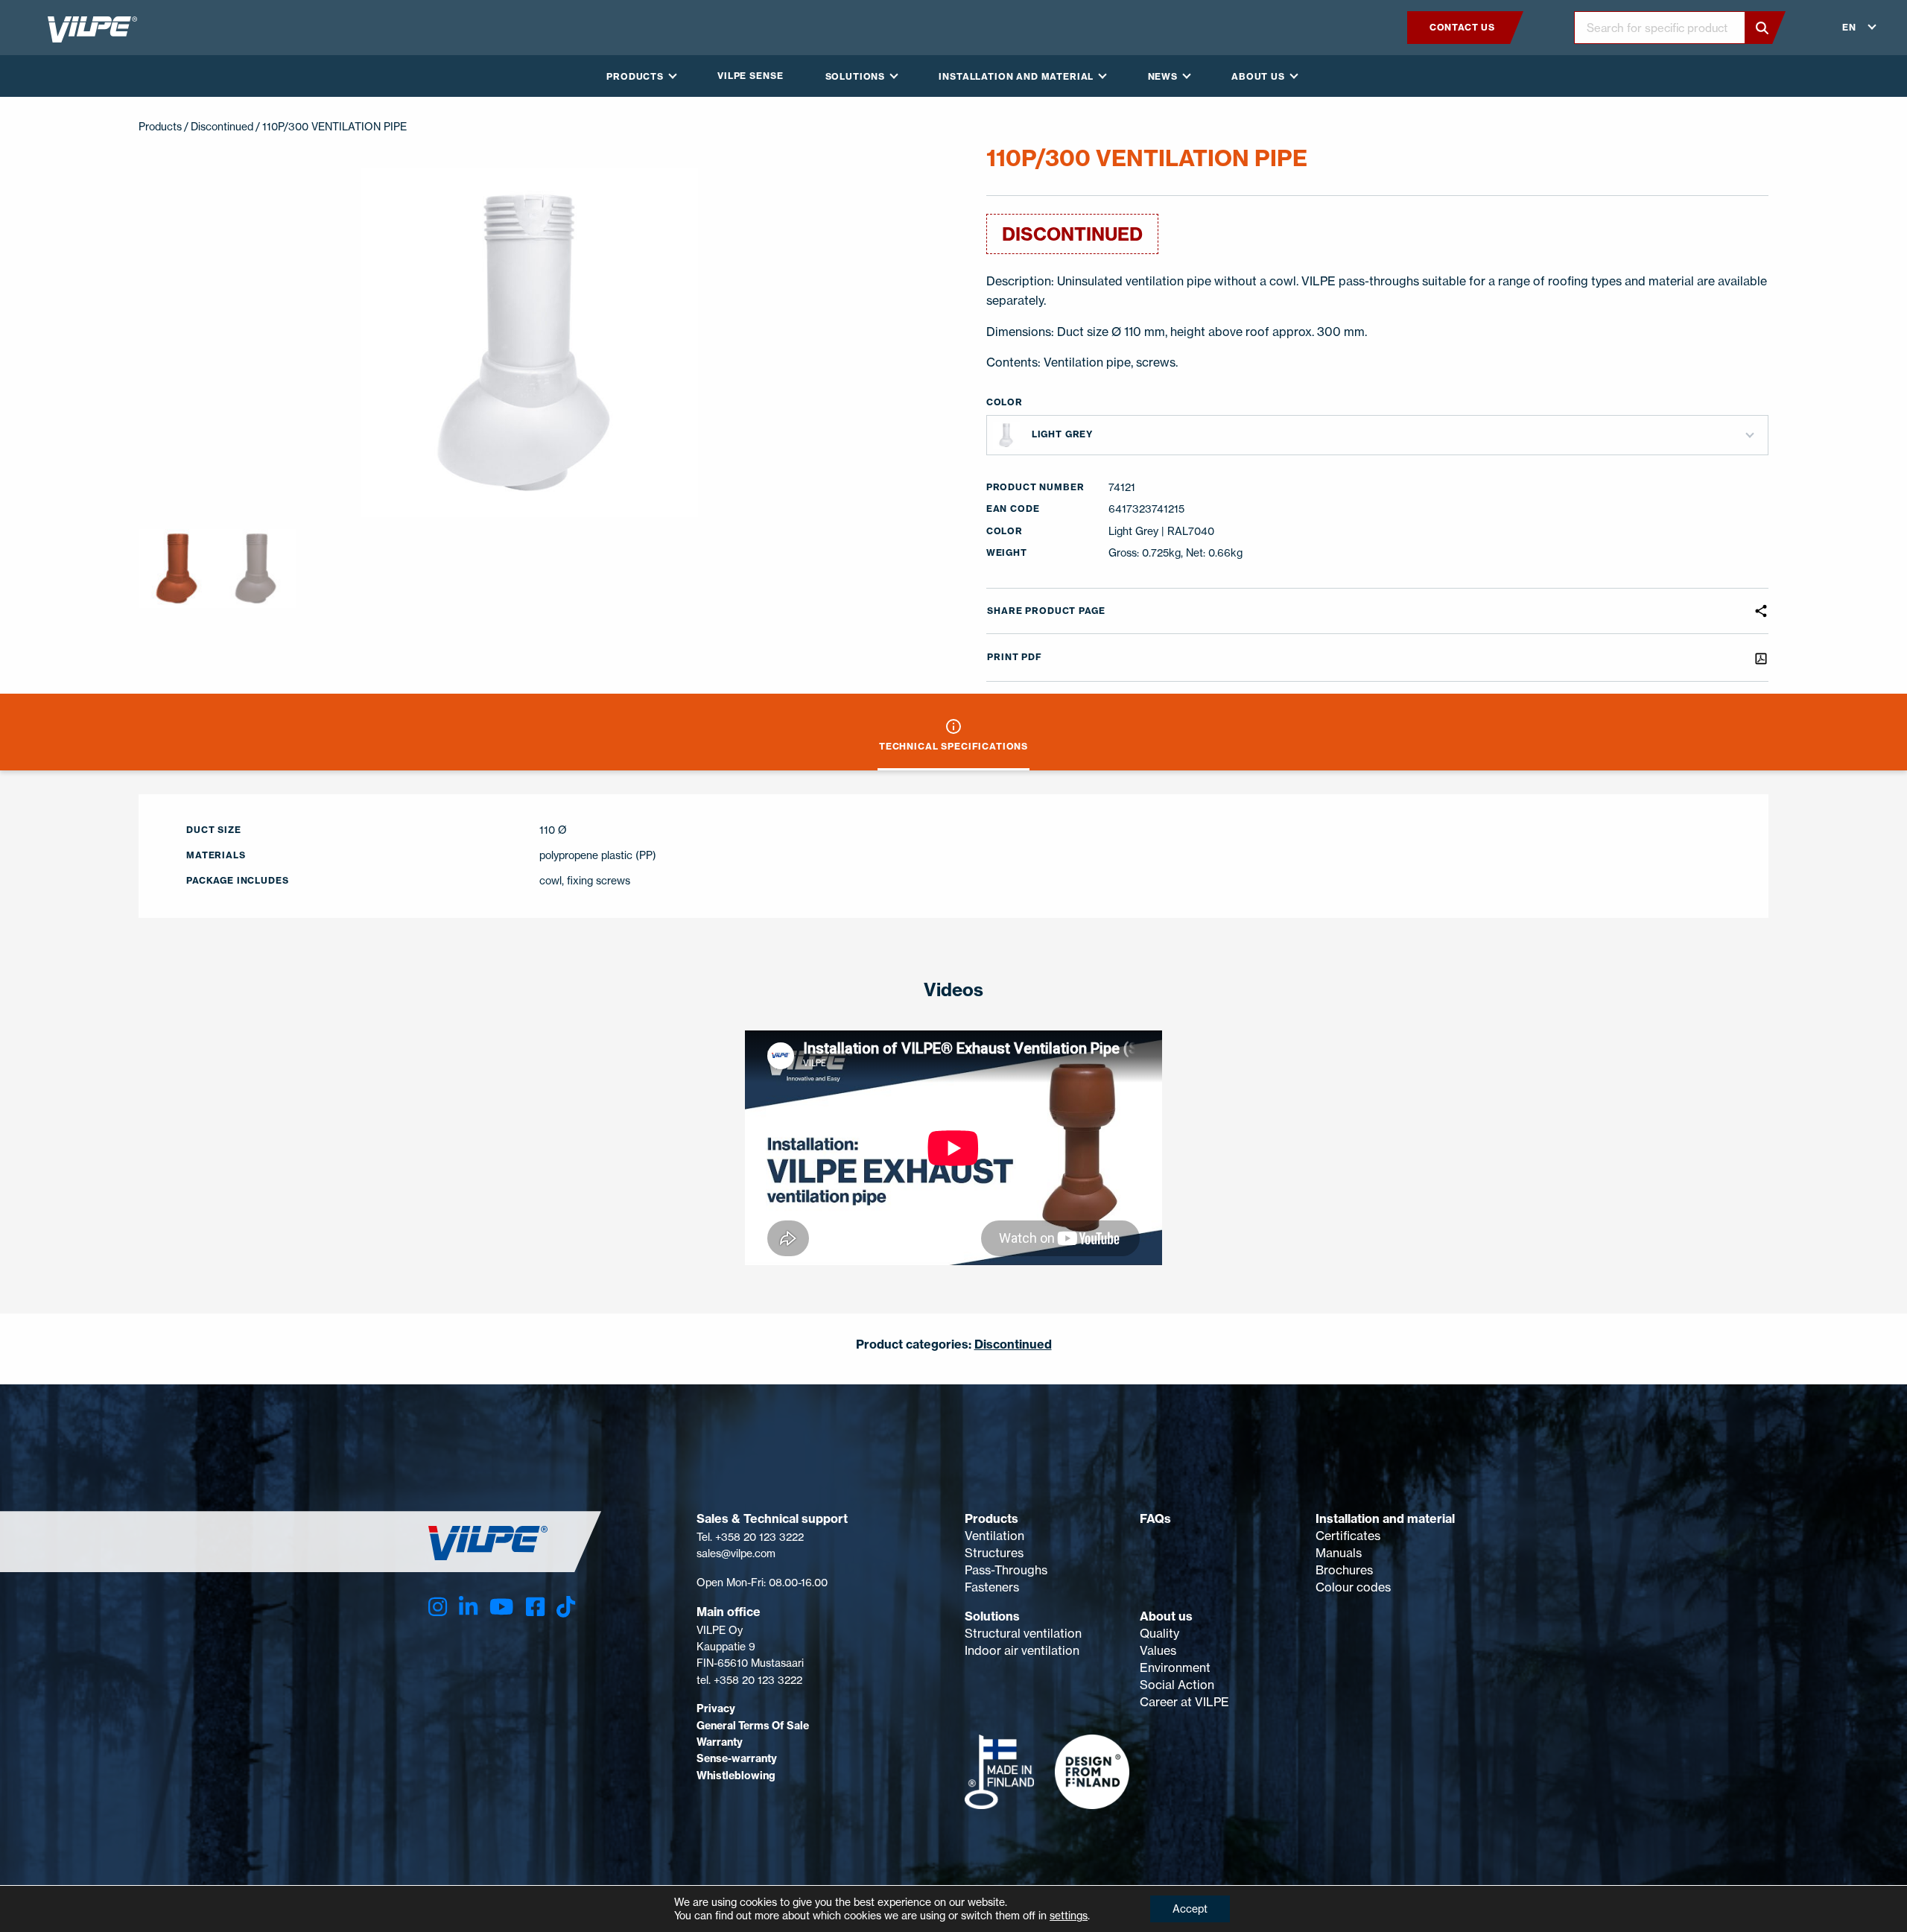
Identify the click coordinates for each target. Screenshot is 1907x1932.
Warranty (720, 1742)
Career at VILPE (1184, 1702)
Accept (1190, 1909)
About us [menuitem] (1258, 76)
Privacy (716, 1708)
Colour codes (1353, 1587)
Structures (994, 1553)
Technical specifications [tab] (953, 746)
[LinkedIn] (468, 1607)
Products (991, 1518)
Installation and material (1385, 1518)
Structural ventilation (1023, 1633)
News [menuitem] (1163, 76)
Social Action (1177, 1685)
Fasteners (992, 1587)
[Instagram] (438, 1607)
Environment (1175, 1667)
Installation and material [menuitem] (1016, 76)
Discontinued (222, 126)
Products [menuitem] (635, 76)
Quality (1159, 1633)
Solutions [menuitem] (856, 76)
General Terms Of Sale (753, 1726)
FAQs (1155, 1518)
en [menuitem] (1849, 27)
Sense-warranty (737, 1758)
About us (1166, 1616)
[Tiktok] (566, 1607)
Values (1158, 1650)
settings (1069, 1915)
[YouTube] (501, 1607)
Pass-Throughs (1006, 1570)
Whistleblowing (736, 1776)
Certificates (1348, 1536)
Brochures (1344, 1570)
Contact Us (1462, 27)
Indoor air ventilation (1022, 1650)
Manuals (1339, 1553)
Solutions (992, 1616)
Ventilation (994, 1536)
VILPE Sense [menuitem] (750, 76)
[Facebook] (535, 1607)
